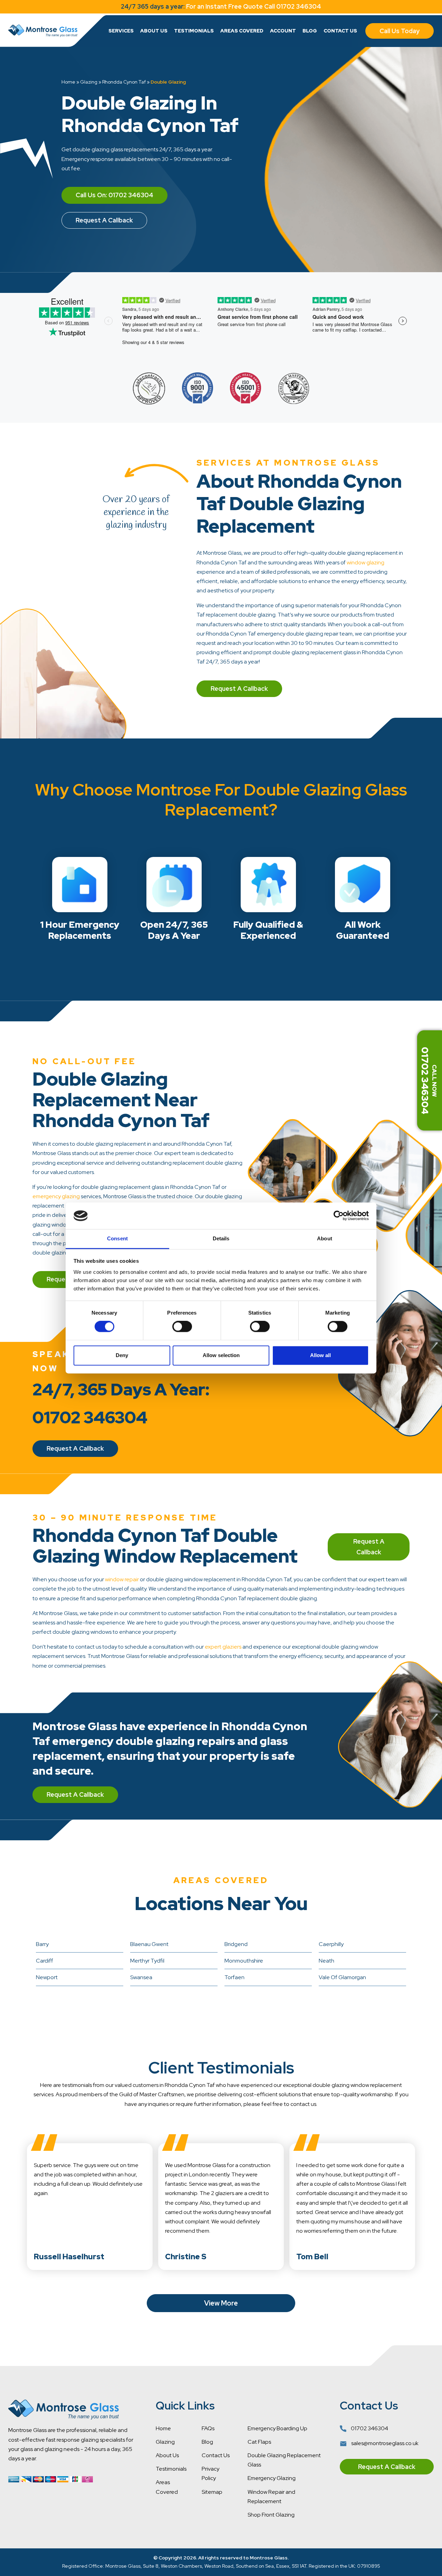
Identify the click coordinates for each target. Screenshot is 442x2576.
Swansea (141, 1977)
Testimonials (194, 31)
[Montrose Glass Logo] (43, 31)
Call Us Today (400, 31)
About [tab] (325, 1238)
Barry (42, 1944)
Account (283, 31)
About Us (154, 31)
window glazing (366, 562)
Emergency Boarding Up (277, 2428)
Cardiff (45, 1961)
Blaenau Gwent (149, 1944)
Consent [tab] (117, 1238)
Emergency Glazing (272, 2478)
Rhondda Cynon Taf (124, 82)
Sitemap (212, 2492)
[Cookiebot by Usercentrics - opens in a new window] (339, 1216)
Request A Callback (104, 220)
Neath (326, 1961)
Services (121, 31)
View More (221, 2303)
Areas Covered (242, 31)
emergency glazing (56, 1196)
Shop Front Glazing (271, 2515)
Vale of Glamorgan (342, 1977)
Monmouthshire (244, 1961)
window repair (122, 1579)
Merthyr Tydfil (147, 1961)
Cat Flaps (259, 2442)
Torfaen (234, 1977)
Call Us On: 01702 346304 (114, 195)
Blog (310, 31)
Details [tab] (221, 1238)
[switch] (182, 1327)
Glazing (89, 82)
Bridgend (236, 1944)
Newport (47, 1977)
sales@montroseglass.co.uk (384, 2443)
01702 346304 (369, 2428)
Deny (122, 1355)
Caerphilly (331, 1944)
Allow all (320, 1355)
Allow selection (221, 1355)
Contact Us (340, 31)
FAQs (208, 2428)
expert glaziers (223, 1647)
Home (68, 82)
